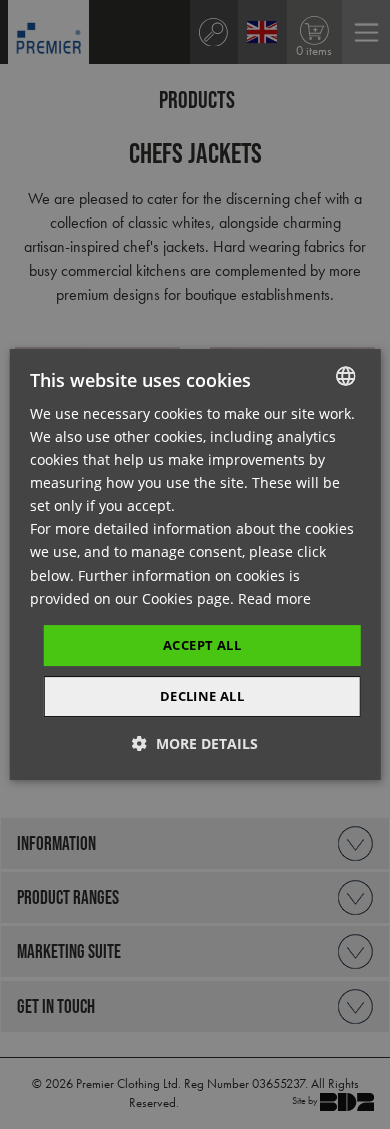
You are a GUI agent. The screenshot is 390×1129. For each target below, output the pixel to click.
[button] (195, 743)
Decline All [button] (202, 696)
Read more (274, 598)
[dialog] (195, 565)
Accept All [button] (202, 645)
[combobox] (345, 376)
